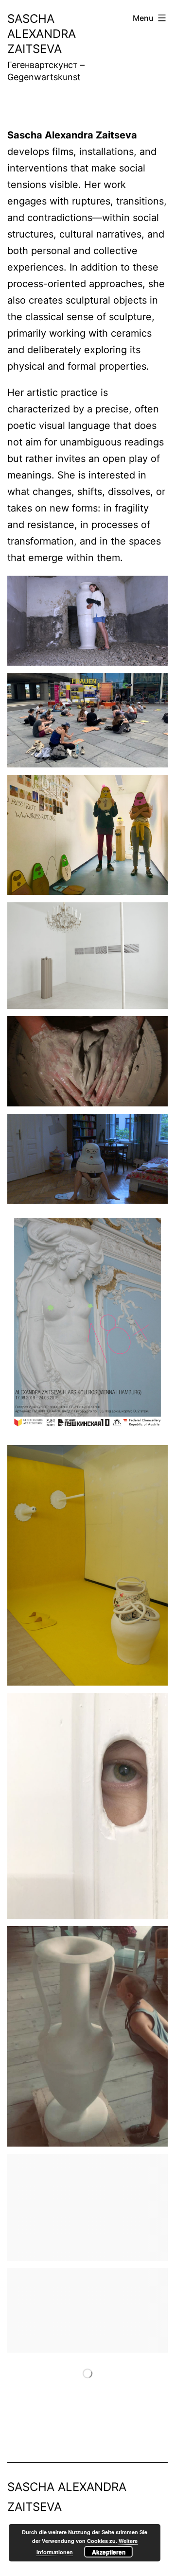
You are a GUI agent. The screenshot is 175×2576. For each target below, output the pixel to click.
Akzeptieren (109, 2552)
